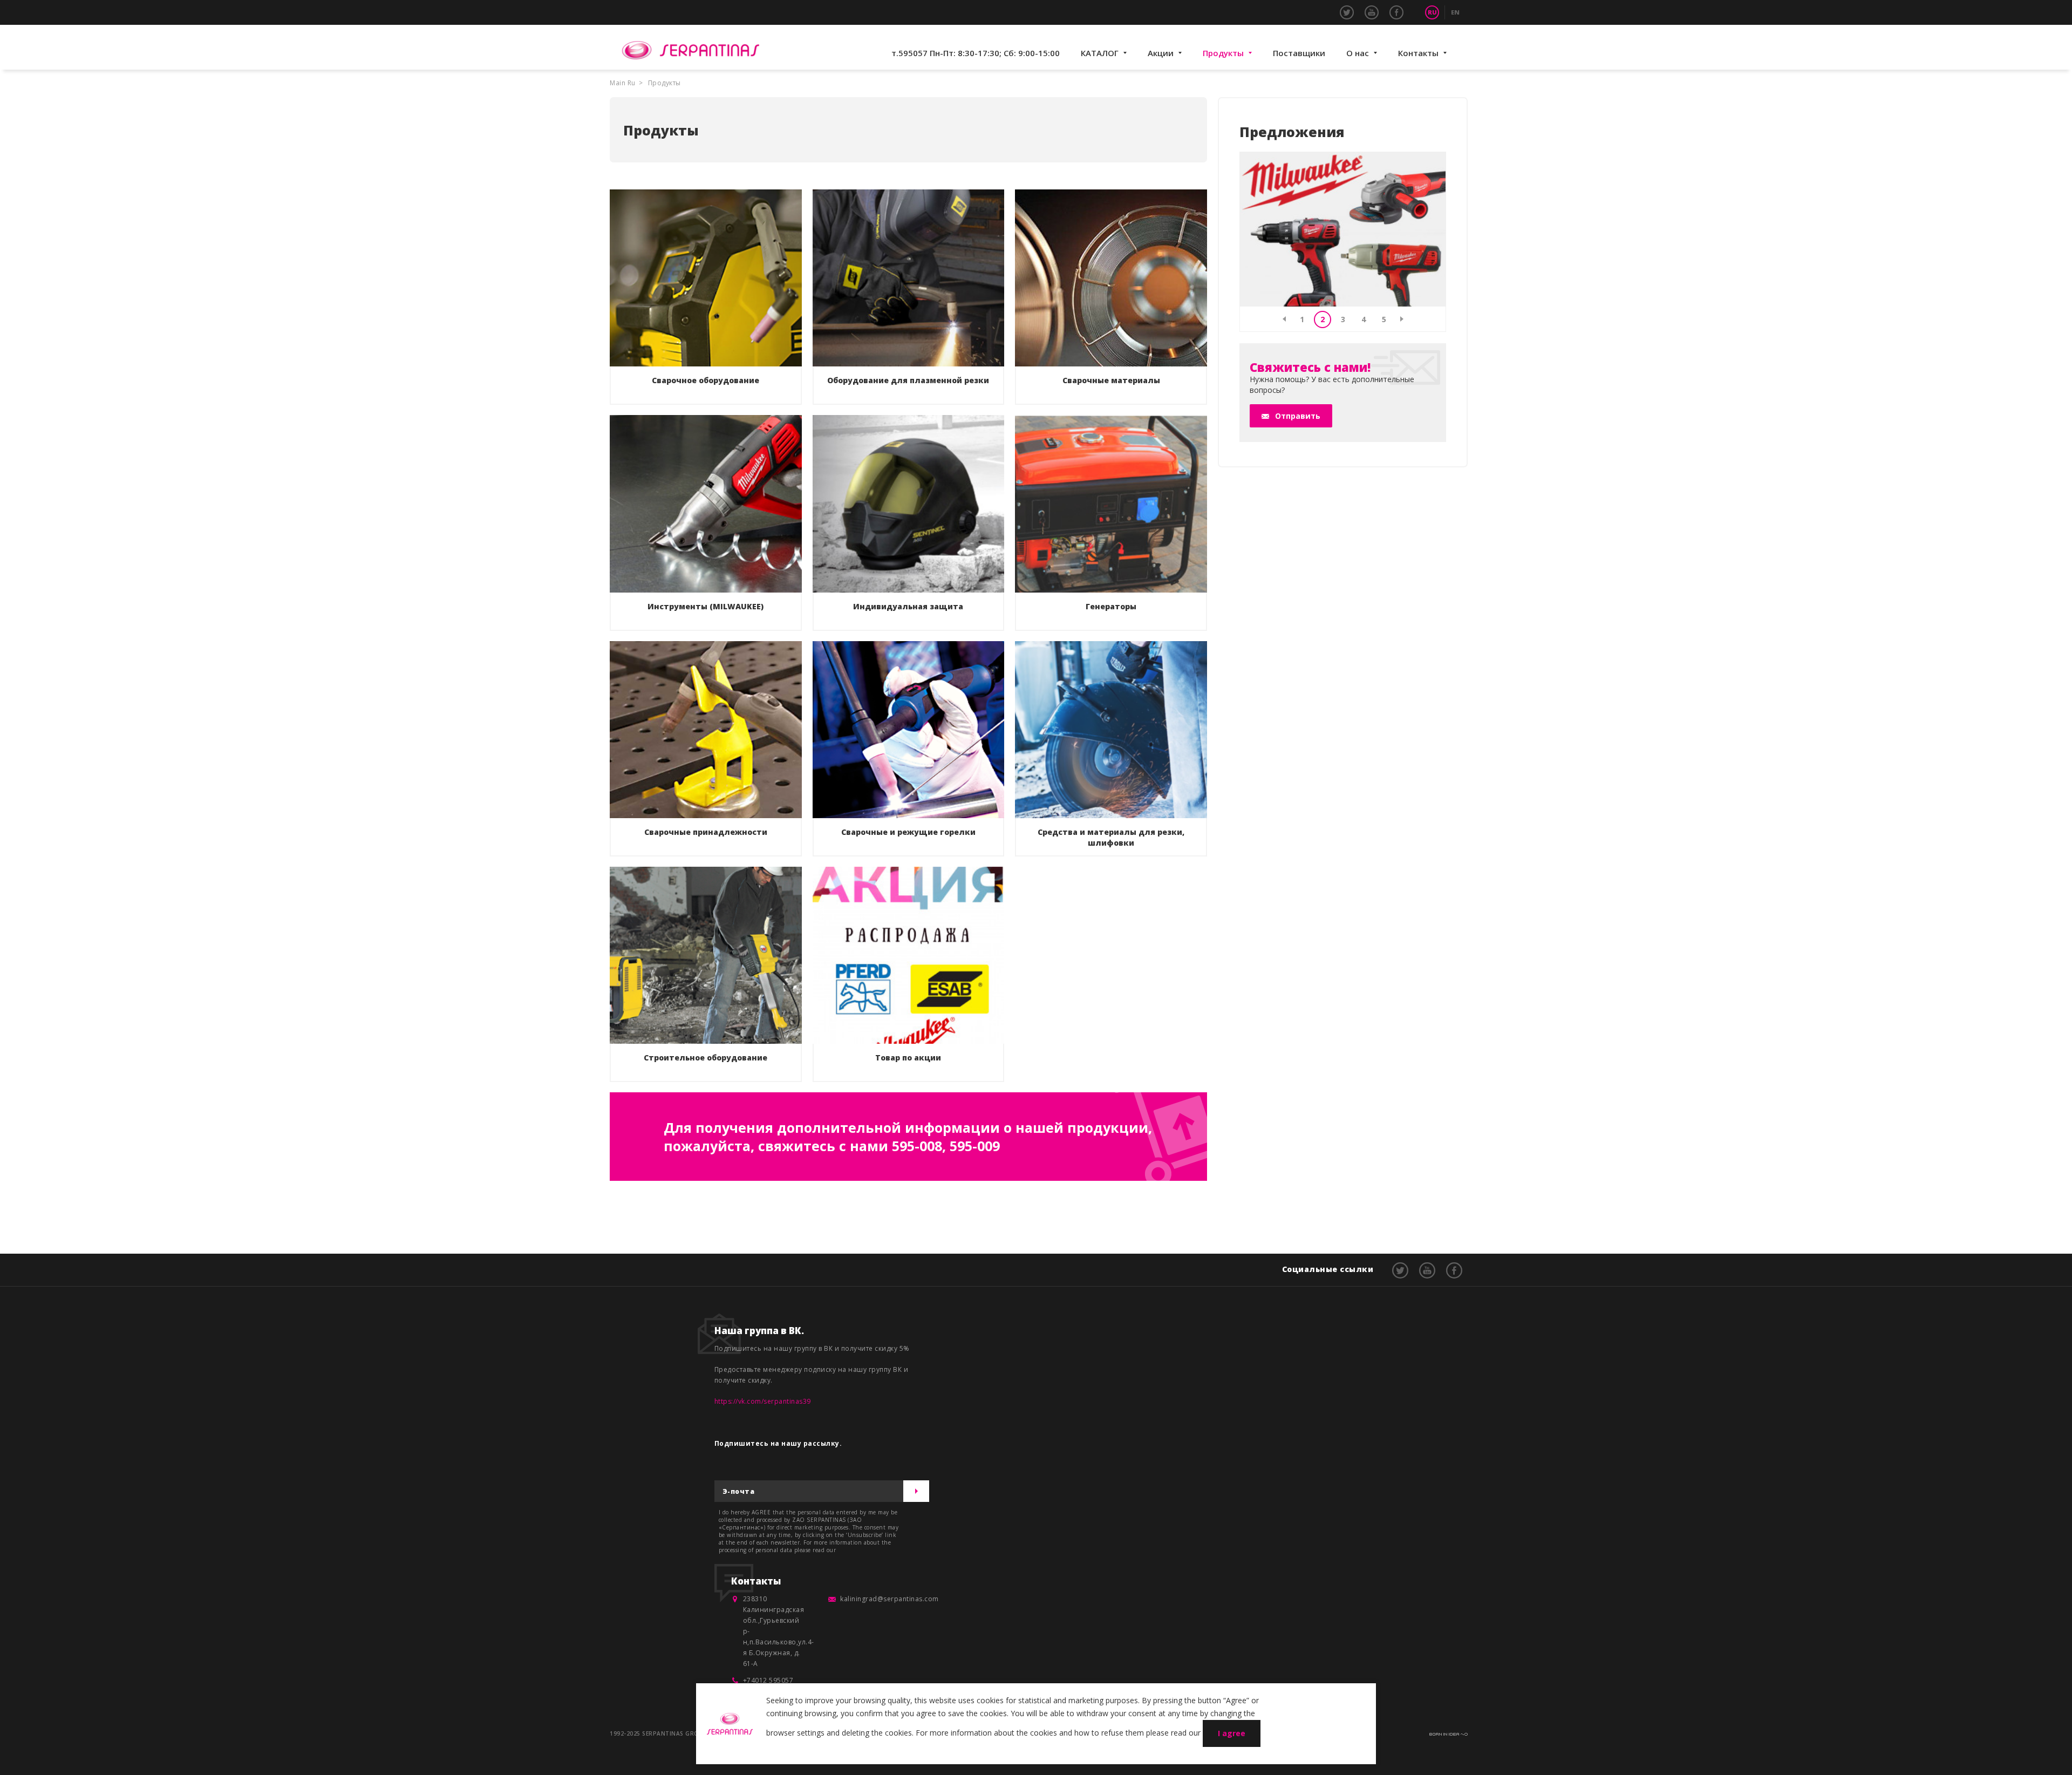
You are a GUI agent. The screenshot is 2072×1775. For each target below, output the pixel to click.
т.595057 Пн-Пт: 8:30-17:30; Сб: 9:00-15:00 (976, 53)
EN (1455, 12)
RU (1432, 12)
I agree (1232, 1733)
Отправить (1298, 416)
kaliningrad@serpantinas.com (890, 1599)
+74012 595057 (768, 1680)
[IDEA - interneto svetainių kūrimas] (1449, 1732)
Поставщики (1299, 53)
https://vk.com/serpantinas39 (763, 1401)
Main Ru (623, 83)
